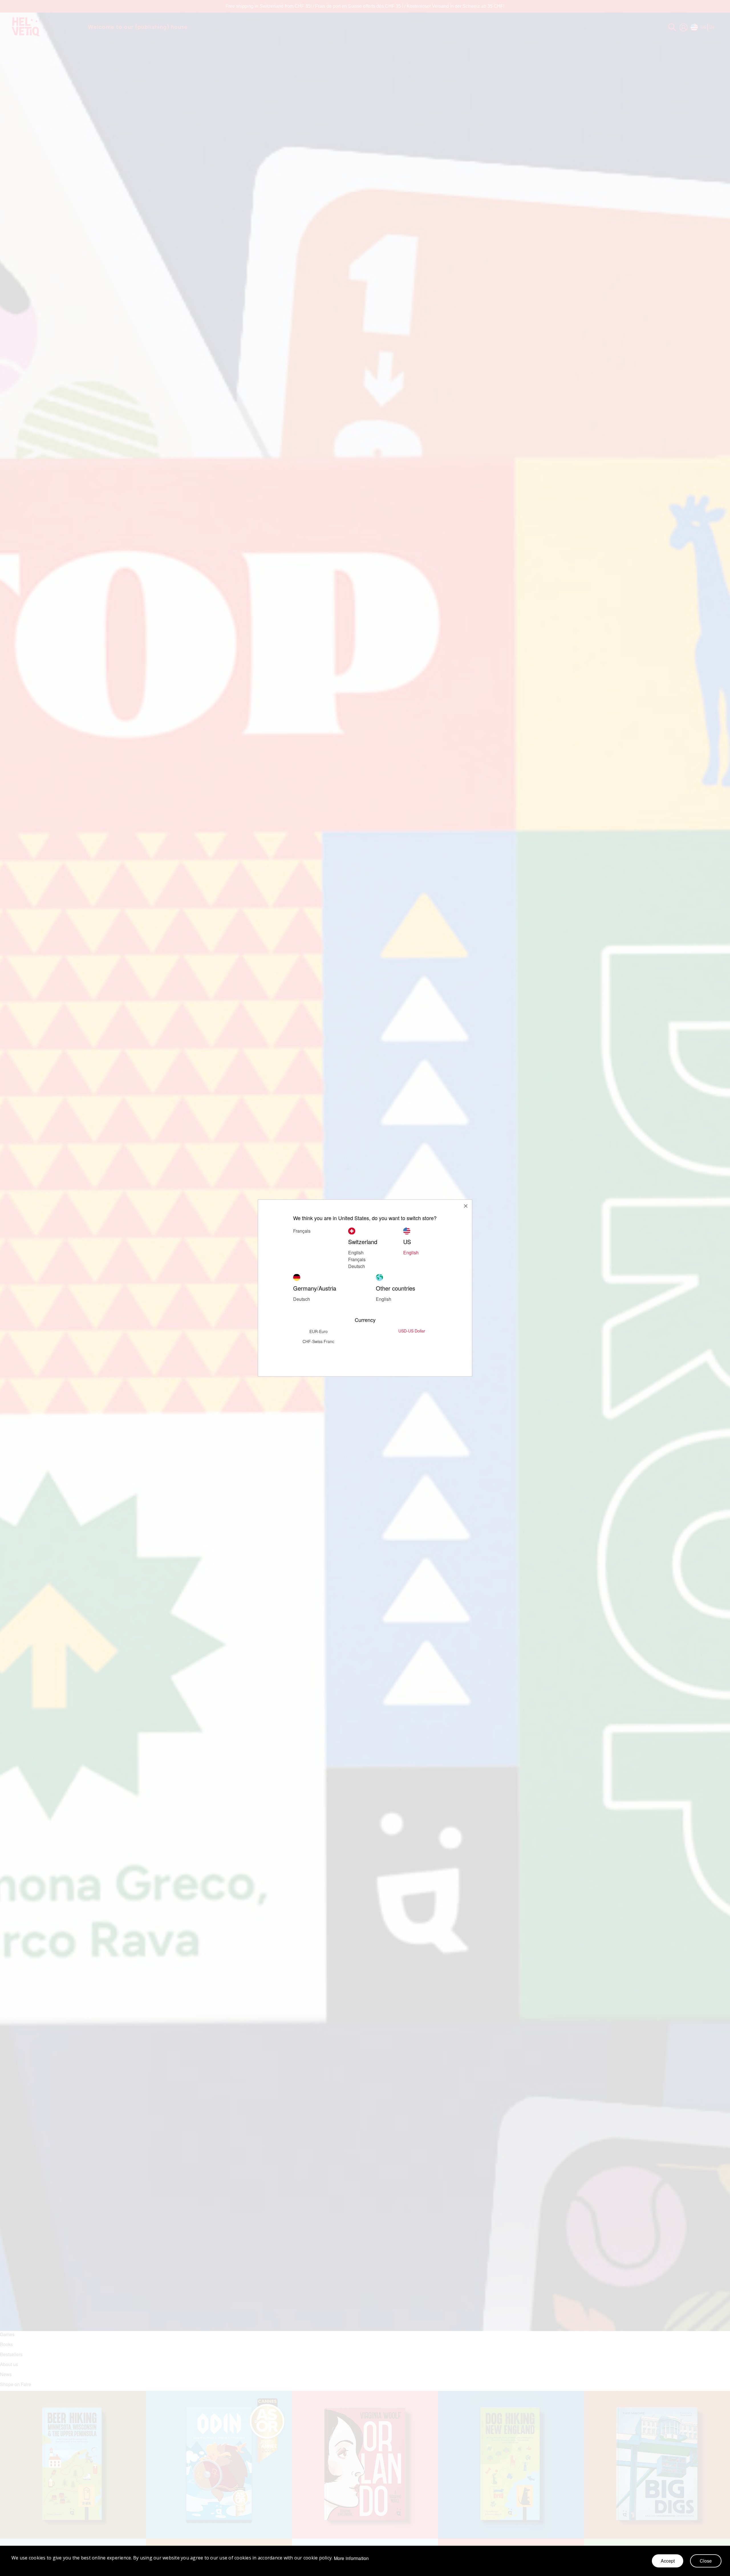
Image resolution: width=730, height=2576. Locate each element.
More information (351, 2558)
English (411, 1252)
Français (357, 1259)
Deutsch (357, 1266)
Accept (668, 2561)
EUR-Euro (319, 1331)
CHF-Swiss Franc (318, 1341)
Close (706, 2561)
